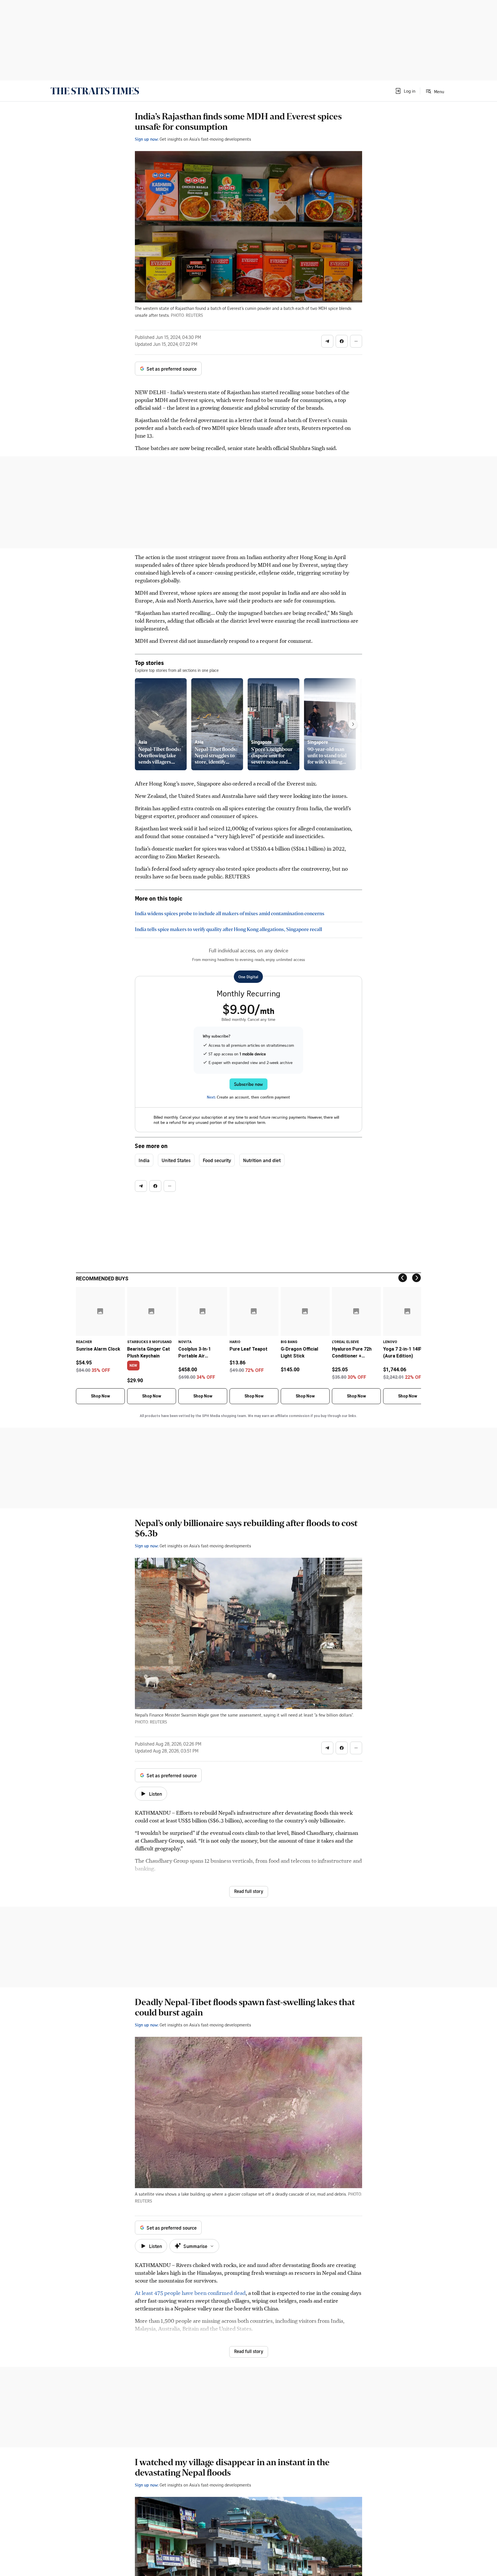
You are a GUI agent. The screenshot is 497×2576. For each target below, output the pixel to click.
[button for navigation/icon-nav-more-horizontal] (356, 341)
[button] (405, 91)
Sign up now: (147, 139)
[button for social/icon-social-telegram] (327, 341)
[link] (95, 91)
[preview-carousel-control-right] (353, 724)
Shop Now (100, 1396)
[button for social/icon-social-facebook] (342, 341)
